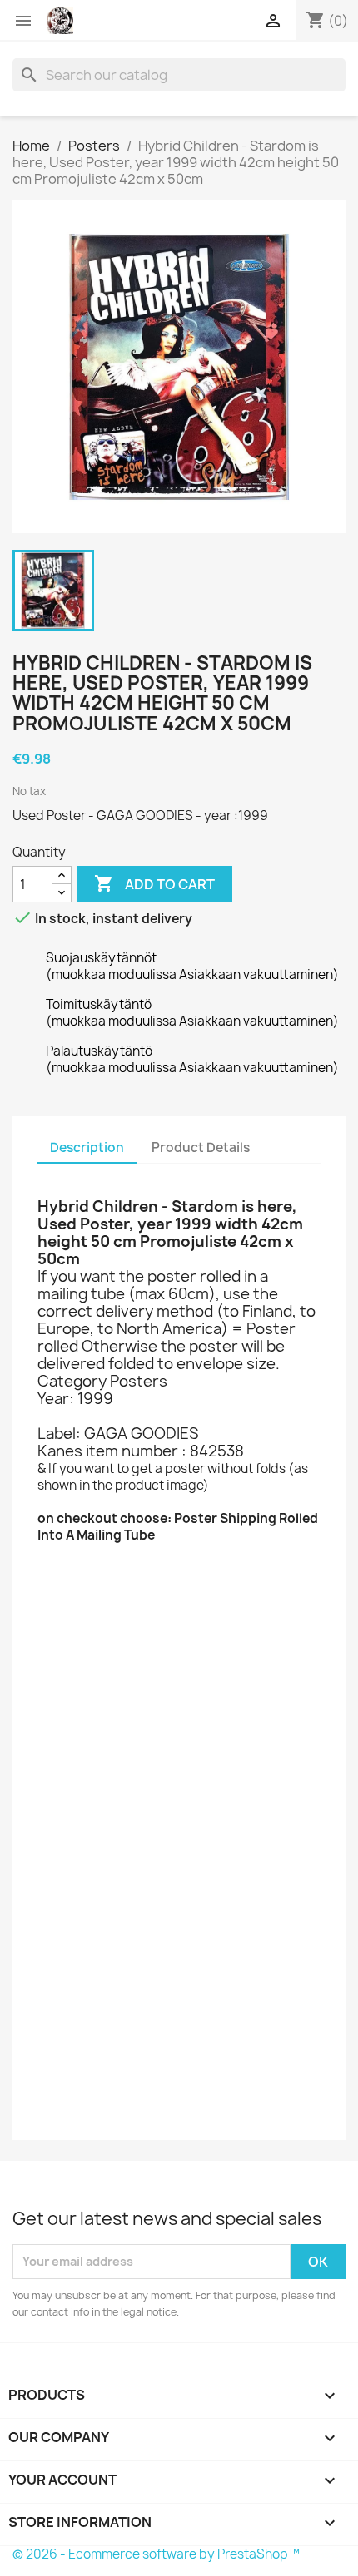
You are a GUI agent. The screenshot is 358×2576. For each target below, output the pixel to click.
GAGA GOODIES (127, 1569)
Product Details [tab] (201, 1147)
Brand (57, 1569)
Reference (72, 1592)
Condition (70, 2109)
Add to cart (154, 883)
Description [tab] (87, 1147)
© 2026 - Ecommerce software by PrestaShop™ (156, 2554)
